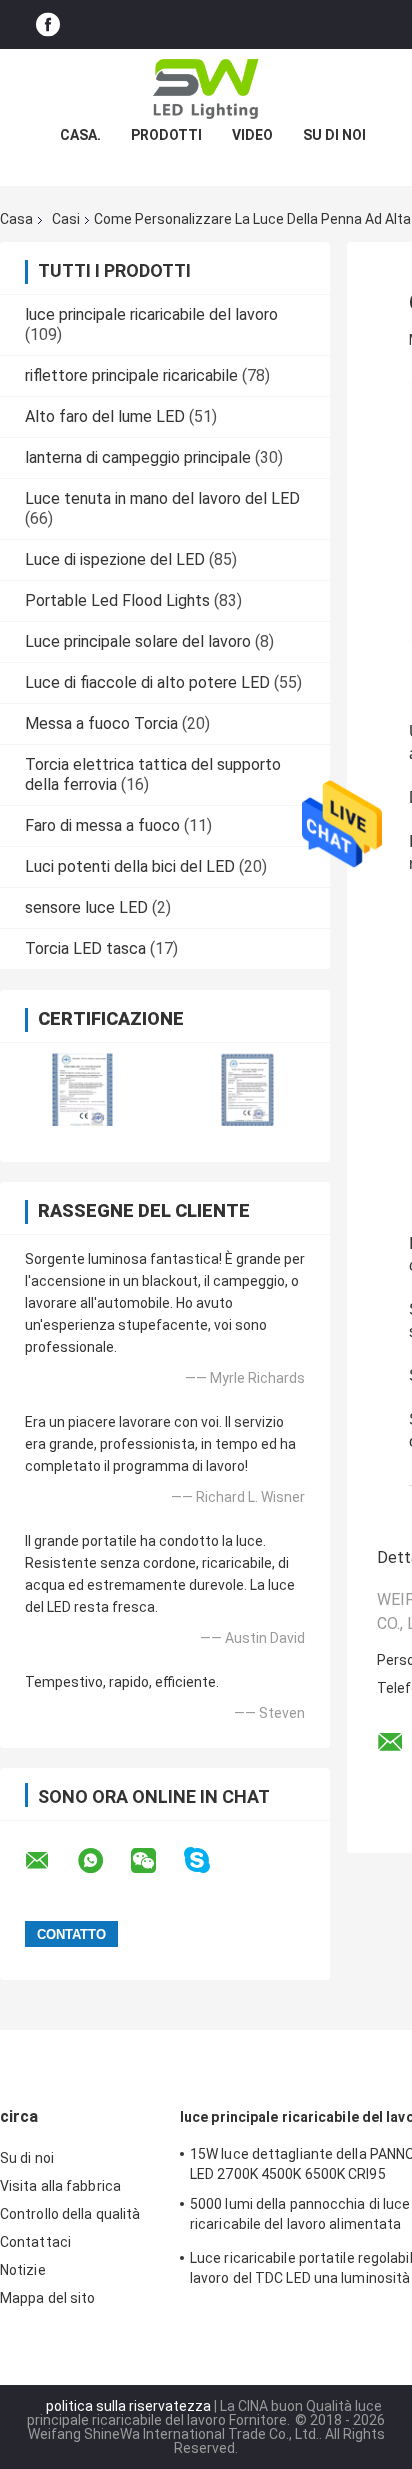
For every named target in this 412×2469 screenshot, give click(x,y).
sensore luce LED (86, 907)
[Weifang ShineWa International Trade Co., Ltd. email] (50, 1861)
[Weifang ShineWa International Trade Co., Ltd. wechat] (156, 1861)
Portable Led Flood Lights (117, 600)
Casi (66, 219)
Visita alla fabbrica (60, 2186)
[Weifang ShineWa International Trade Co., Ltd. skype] (209, 1860)
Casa (16, 219)
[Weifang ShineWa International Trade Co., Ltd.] (206, 89)
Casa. (80, 135)
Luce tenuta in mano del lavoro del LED (162, 498)
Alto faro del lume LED (105, 416)
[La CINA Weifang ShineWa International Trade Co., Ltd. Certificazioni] (82, 1089)
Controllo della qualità (70, 2214)
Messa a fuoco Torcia (101, 723)
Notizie (23, 2270)
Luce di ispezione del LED (115, 559)
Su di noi (334, 135)
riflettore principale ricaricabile (131, 375)
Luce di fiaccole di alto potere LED (147, 682)
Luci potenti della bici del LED (130, 866)
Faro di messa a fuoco (102, 825)
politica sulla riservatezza (128, 2406)
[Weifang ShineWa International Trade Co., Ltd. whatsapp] (103, 1861)
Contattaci (35, 2242)
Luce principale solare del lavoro (138, 641)
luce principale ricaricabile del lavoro (151, 314)
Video (252, 135)
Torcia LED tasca (85, 948)
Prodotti (166, 135)
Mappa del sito (47, 2298)
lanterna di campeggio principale (138, 457)
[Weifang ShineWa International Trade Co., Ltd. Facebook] (48, 24)
